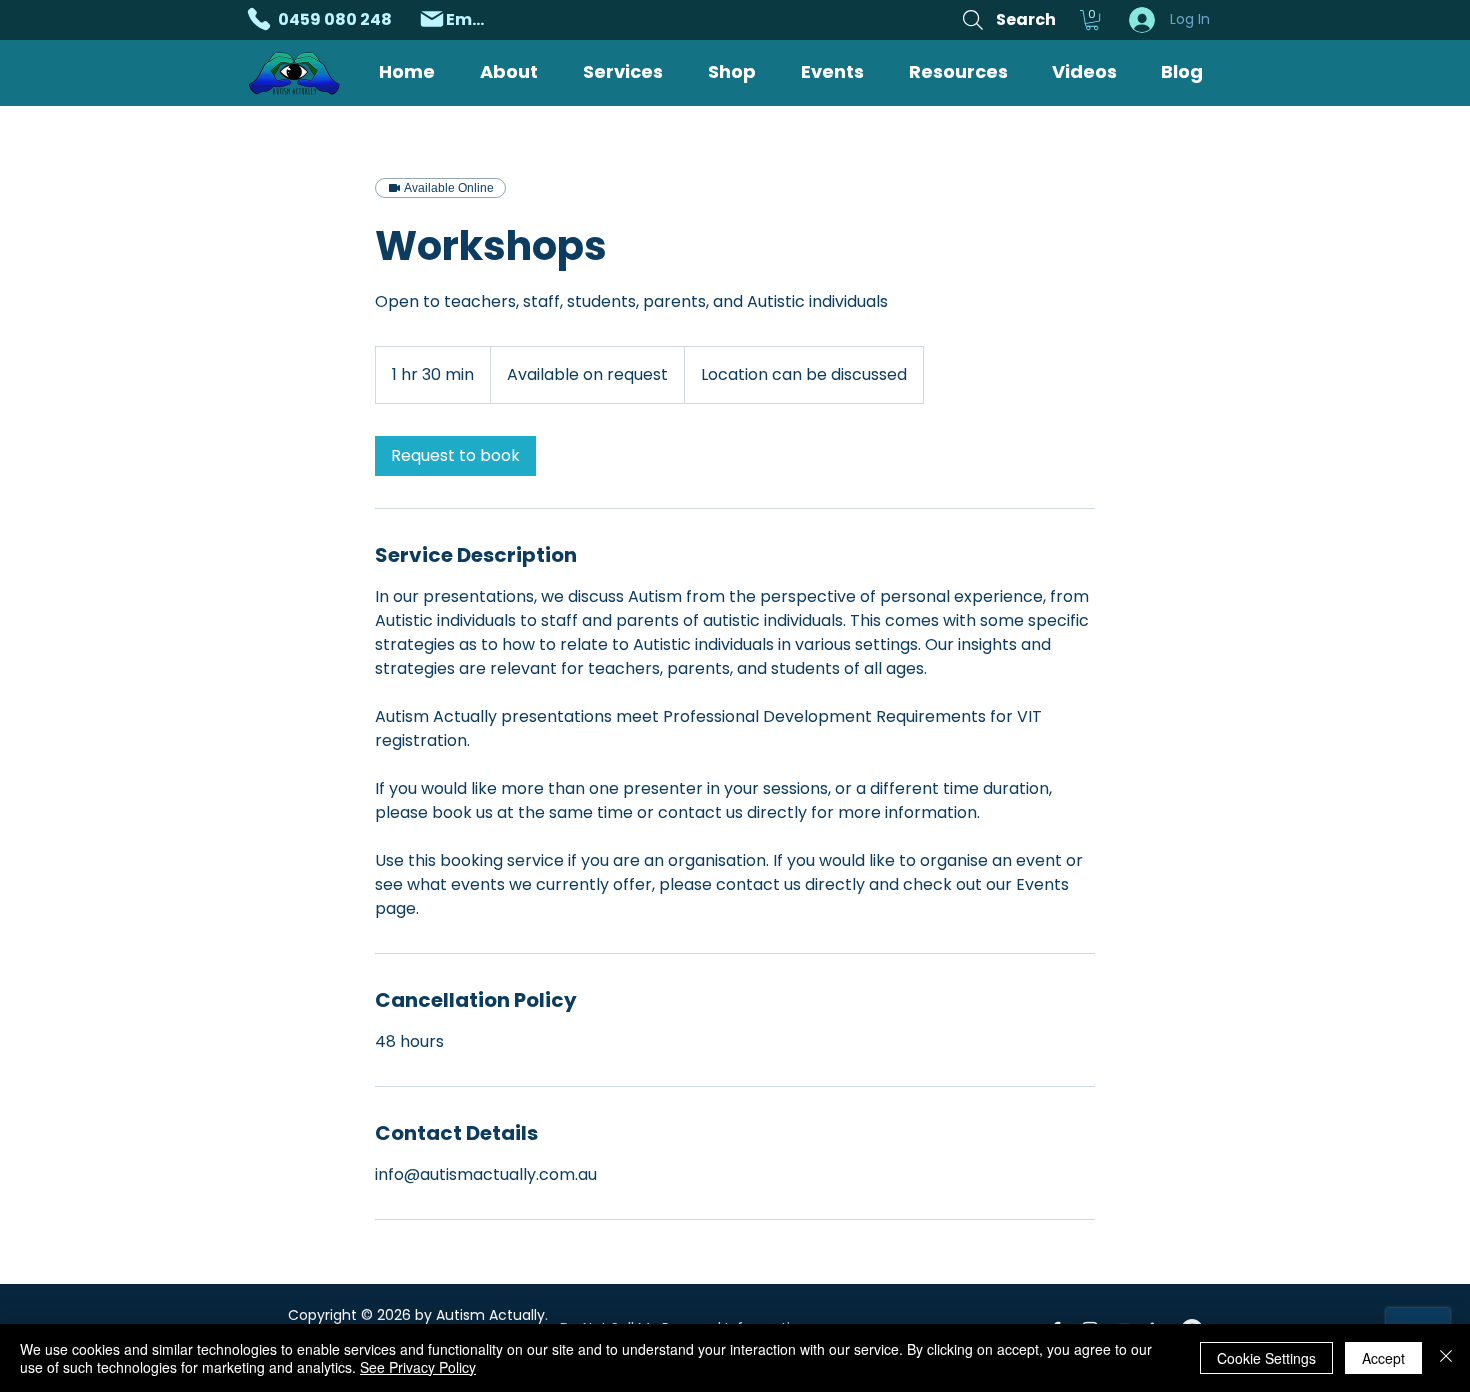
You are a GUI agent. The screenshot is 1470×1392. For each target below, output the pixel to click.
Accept (1383, 1358)
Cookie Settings (1266, 1358)
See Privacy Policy (418, 1367)
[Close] (1446, 1358)
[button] (1092, 20)
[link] (455, 456)
